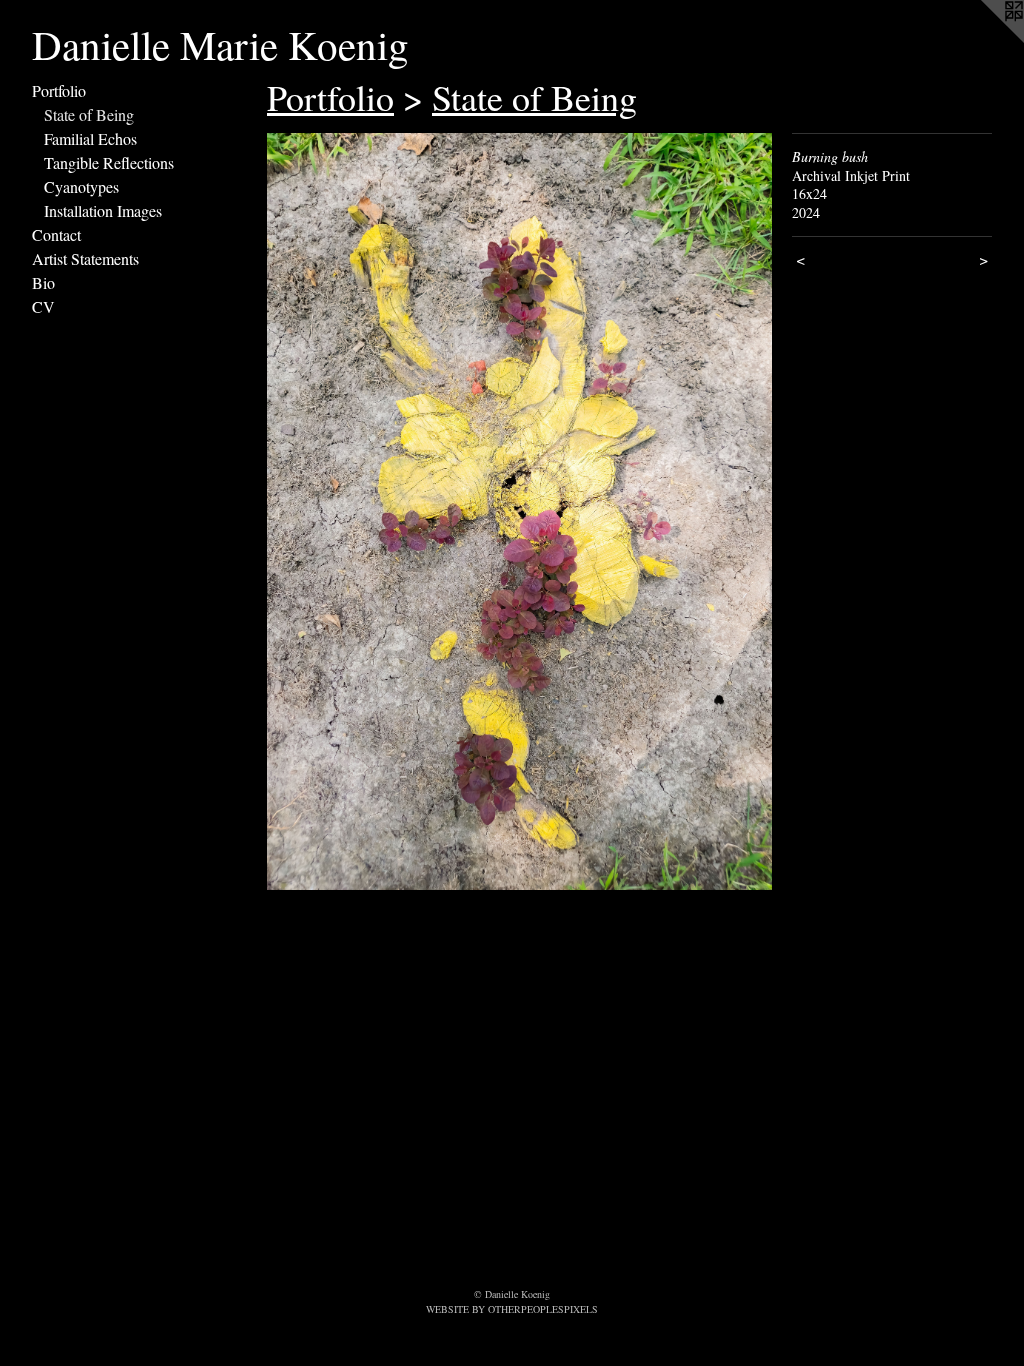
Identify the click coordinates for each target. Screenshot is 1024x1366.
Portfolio (59, 90)
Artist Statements (85, 258)
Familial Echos (90, 138)
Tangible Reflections (109, 162)
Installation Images (103, 210)
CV (43, 306)
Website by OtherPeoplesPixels (512, 1309)
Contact (56, 234)
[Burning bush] (519, 511)
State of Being (89, 114)
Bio (43, 282)
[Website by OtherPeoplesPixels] (984, 40)
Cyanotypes (81, 186)
